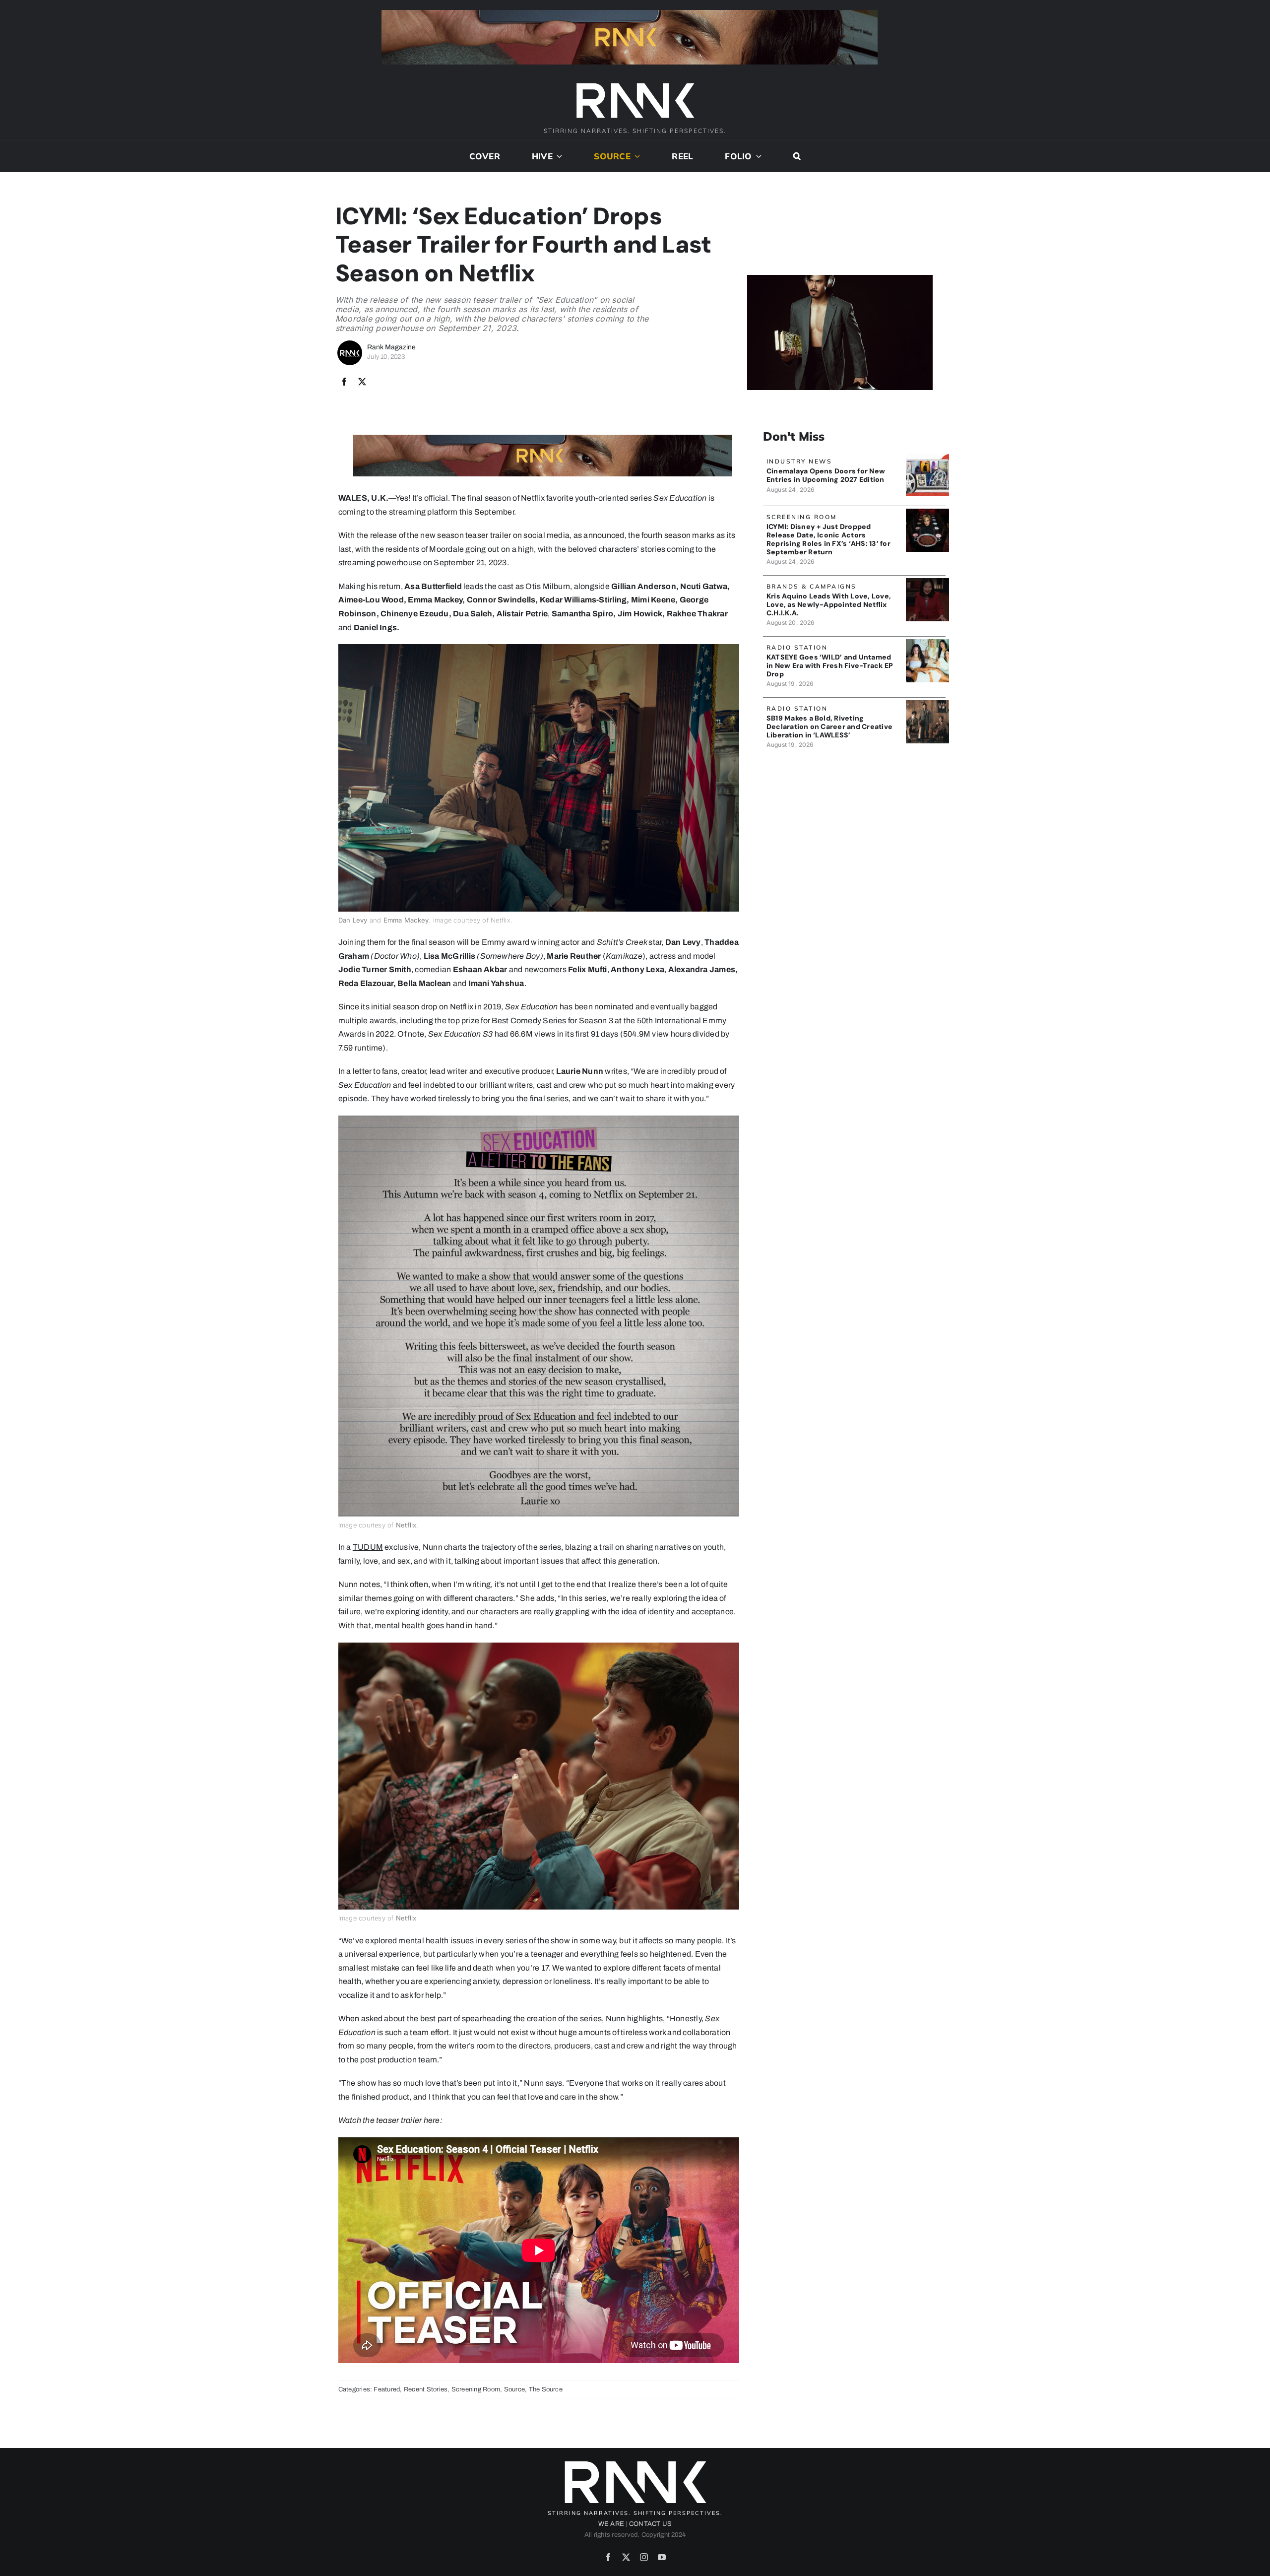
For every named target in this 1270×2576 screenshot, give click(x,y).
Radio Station (797, 647)
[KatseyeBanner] (927, 643)
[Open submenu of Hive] (558, 156)
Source (514, 2389)
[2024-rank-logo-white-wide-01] (635, 84)
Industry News (799, 461)
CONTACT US (650, 2524)
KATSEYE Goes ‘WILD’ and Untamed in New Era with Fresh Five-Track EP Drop (830, 665)
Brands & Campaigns (812, 586)
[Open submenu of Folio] (757, 156)
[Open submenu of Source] (635, 156)
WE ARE (611, 2524)
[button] (797, 156)
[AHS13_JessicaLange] (927, 512)
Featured (387, 2389)
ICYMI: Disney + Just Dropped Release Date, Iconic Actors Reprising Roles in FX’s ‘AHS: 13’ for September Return (828, 539)
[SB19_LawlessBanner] (927, 704)
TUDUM (368, 1547)
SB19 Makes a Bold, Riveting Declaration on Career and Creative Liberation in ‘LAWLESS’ (829, 727)
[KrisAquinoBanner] (927, 582)
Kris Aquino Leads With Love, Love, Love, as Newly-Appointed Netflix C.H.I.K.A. (829, 604)
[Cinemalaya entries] (927, 457)
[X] (362, 382)
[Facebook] (344, 382)
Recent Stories (426, 2389)
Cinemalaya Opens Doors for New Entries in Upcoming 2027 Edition (826, 475)
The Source (546, 2389)
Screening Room (476, 2389)
